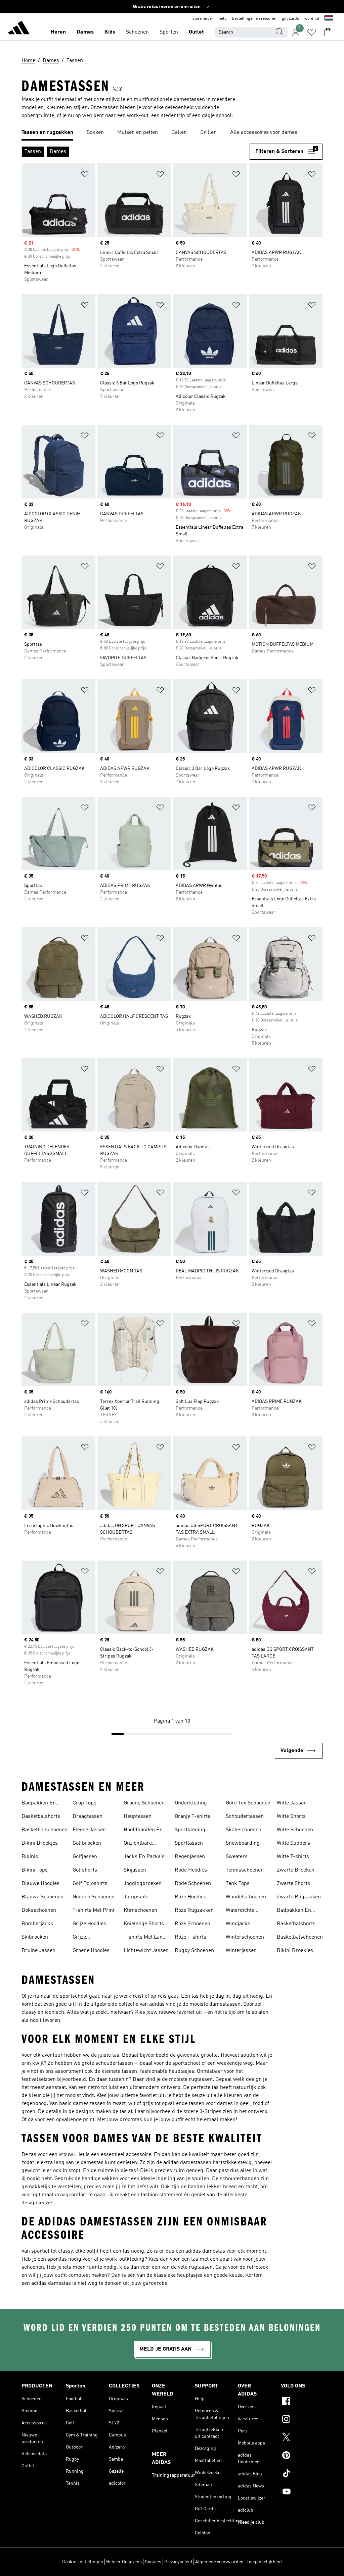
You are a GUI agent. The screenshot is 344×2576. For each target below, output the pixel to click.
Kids (110, 32)
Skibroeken (35, 1937)
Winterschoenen (245, 1937)
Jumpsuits (136, 1897)
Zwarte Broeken (296, 1870)
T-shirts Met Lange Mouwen (146, 1938)
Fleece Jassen (89, 1830)
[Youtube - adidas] (302, 2492)
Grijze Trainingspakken (92, 1938)
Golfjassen (85, 1857)
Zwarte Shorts (293, 1884)
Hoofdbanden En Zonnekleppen (143, 1831)
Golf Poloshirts (90, 1884)
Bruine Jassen (38, 1951)
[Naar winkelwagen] (328, 32)
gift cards (290, 19)
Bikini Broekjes (40, 1843)
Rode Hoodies (191, 1870)
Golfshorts (85, 1870)
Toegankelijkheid (264, 2562)
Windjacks (238, 1924)
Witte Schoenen (295, 1830)
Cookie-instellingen (83, 2562)
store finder (203, 19)
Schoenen (137, 32)
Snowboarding (243, 1843)
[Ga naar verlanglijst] (312, 32)
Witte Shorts (291, 1817)
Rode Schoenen (193, 1884)
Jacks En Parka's (144, 1857)
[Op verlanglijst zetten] (85, 175)
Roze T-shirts (190, 1937)
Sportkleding (190, 1830)
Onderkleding (191, 1803)
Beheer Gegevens (124, 2562)
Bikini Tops (35, 1870)
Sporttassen (189, 1843)
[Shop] (19, 29)
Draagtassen (88, 1817)
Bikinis (30, 1857)
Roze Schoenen (192, 1924)
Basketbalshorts (41, 1817)
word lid (312, 19)
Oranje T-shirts (192, 1817)
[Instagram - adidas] (302, 2420)
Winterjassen (241, 1951)
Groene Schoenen (144, 1803)
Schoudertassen (245, 1817)
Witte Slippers (293, 1843)
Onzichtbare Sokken (138, 1844)
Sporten (169, 32)
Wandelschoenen (246, 1897)
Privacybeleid (178, 2562)
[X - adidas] (302, 2438)
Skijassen (135, 1870)
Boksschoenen (39, 1910)
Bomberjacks (37, 1924)
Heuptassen (138, 1817)
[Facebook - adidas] (302, 2402)
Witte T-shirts (293, 1857)
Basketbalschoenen (45, 1830)
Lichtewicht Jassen (146, 1951)
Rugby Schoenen (194, 1951)
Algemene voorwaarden (219, 2562)
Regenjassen (190, 1857)
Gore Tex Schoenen (248, 1803)
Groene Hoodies (91, 1951)
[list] (172, 133)
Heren (58, 32)
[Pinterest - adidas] (302, 2456)
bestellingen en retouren (254, 19)
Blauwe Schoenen (42, 1897)
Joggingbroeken (143, 1884)
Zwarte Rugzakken (299, 1897)
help (223, 19)
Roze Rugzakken (194, 1910)
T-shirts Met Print (94, 1910)
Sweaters (237, 1857)
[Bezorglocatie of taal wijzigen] (329, 19)
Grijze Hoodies (89, 1924)
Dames (85, 32)
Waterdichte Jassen (240, 1911)
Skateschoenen (244, 1830)
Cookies (153, 2562)
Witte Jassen (292, 1803)
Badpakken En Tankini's (39, 1804)
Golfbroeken (87, 1843)
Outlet (196, 32)
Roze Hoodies (190, 1897)
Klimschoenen (140, 1910)
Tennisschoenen (245, 1870)
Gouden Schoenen (94, 1897)
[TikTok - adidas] (302, 2474)
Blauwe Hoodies (40, 1884)
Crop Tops (84, 1803)
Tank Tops (238, 1884)
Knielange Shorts (144, 1924)
